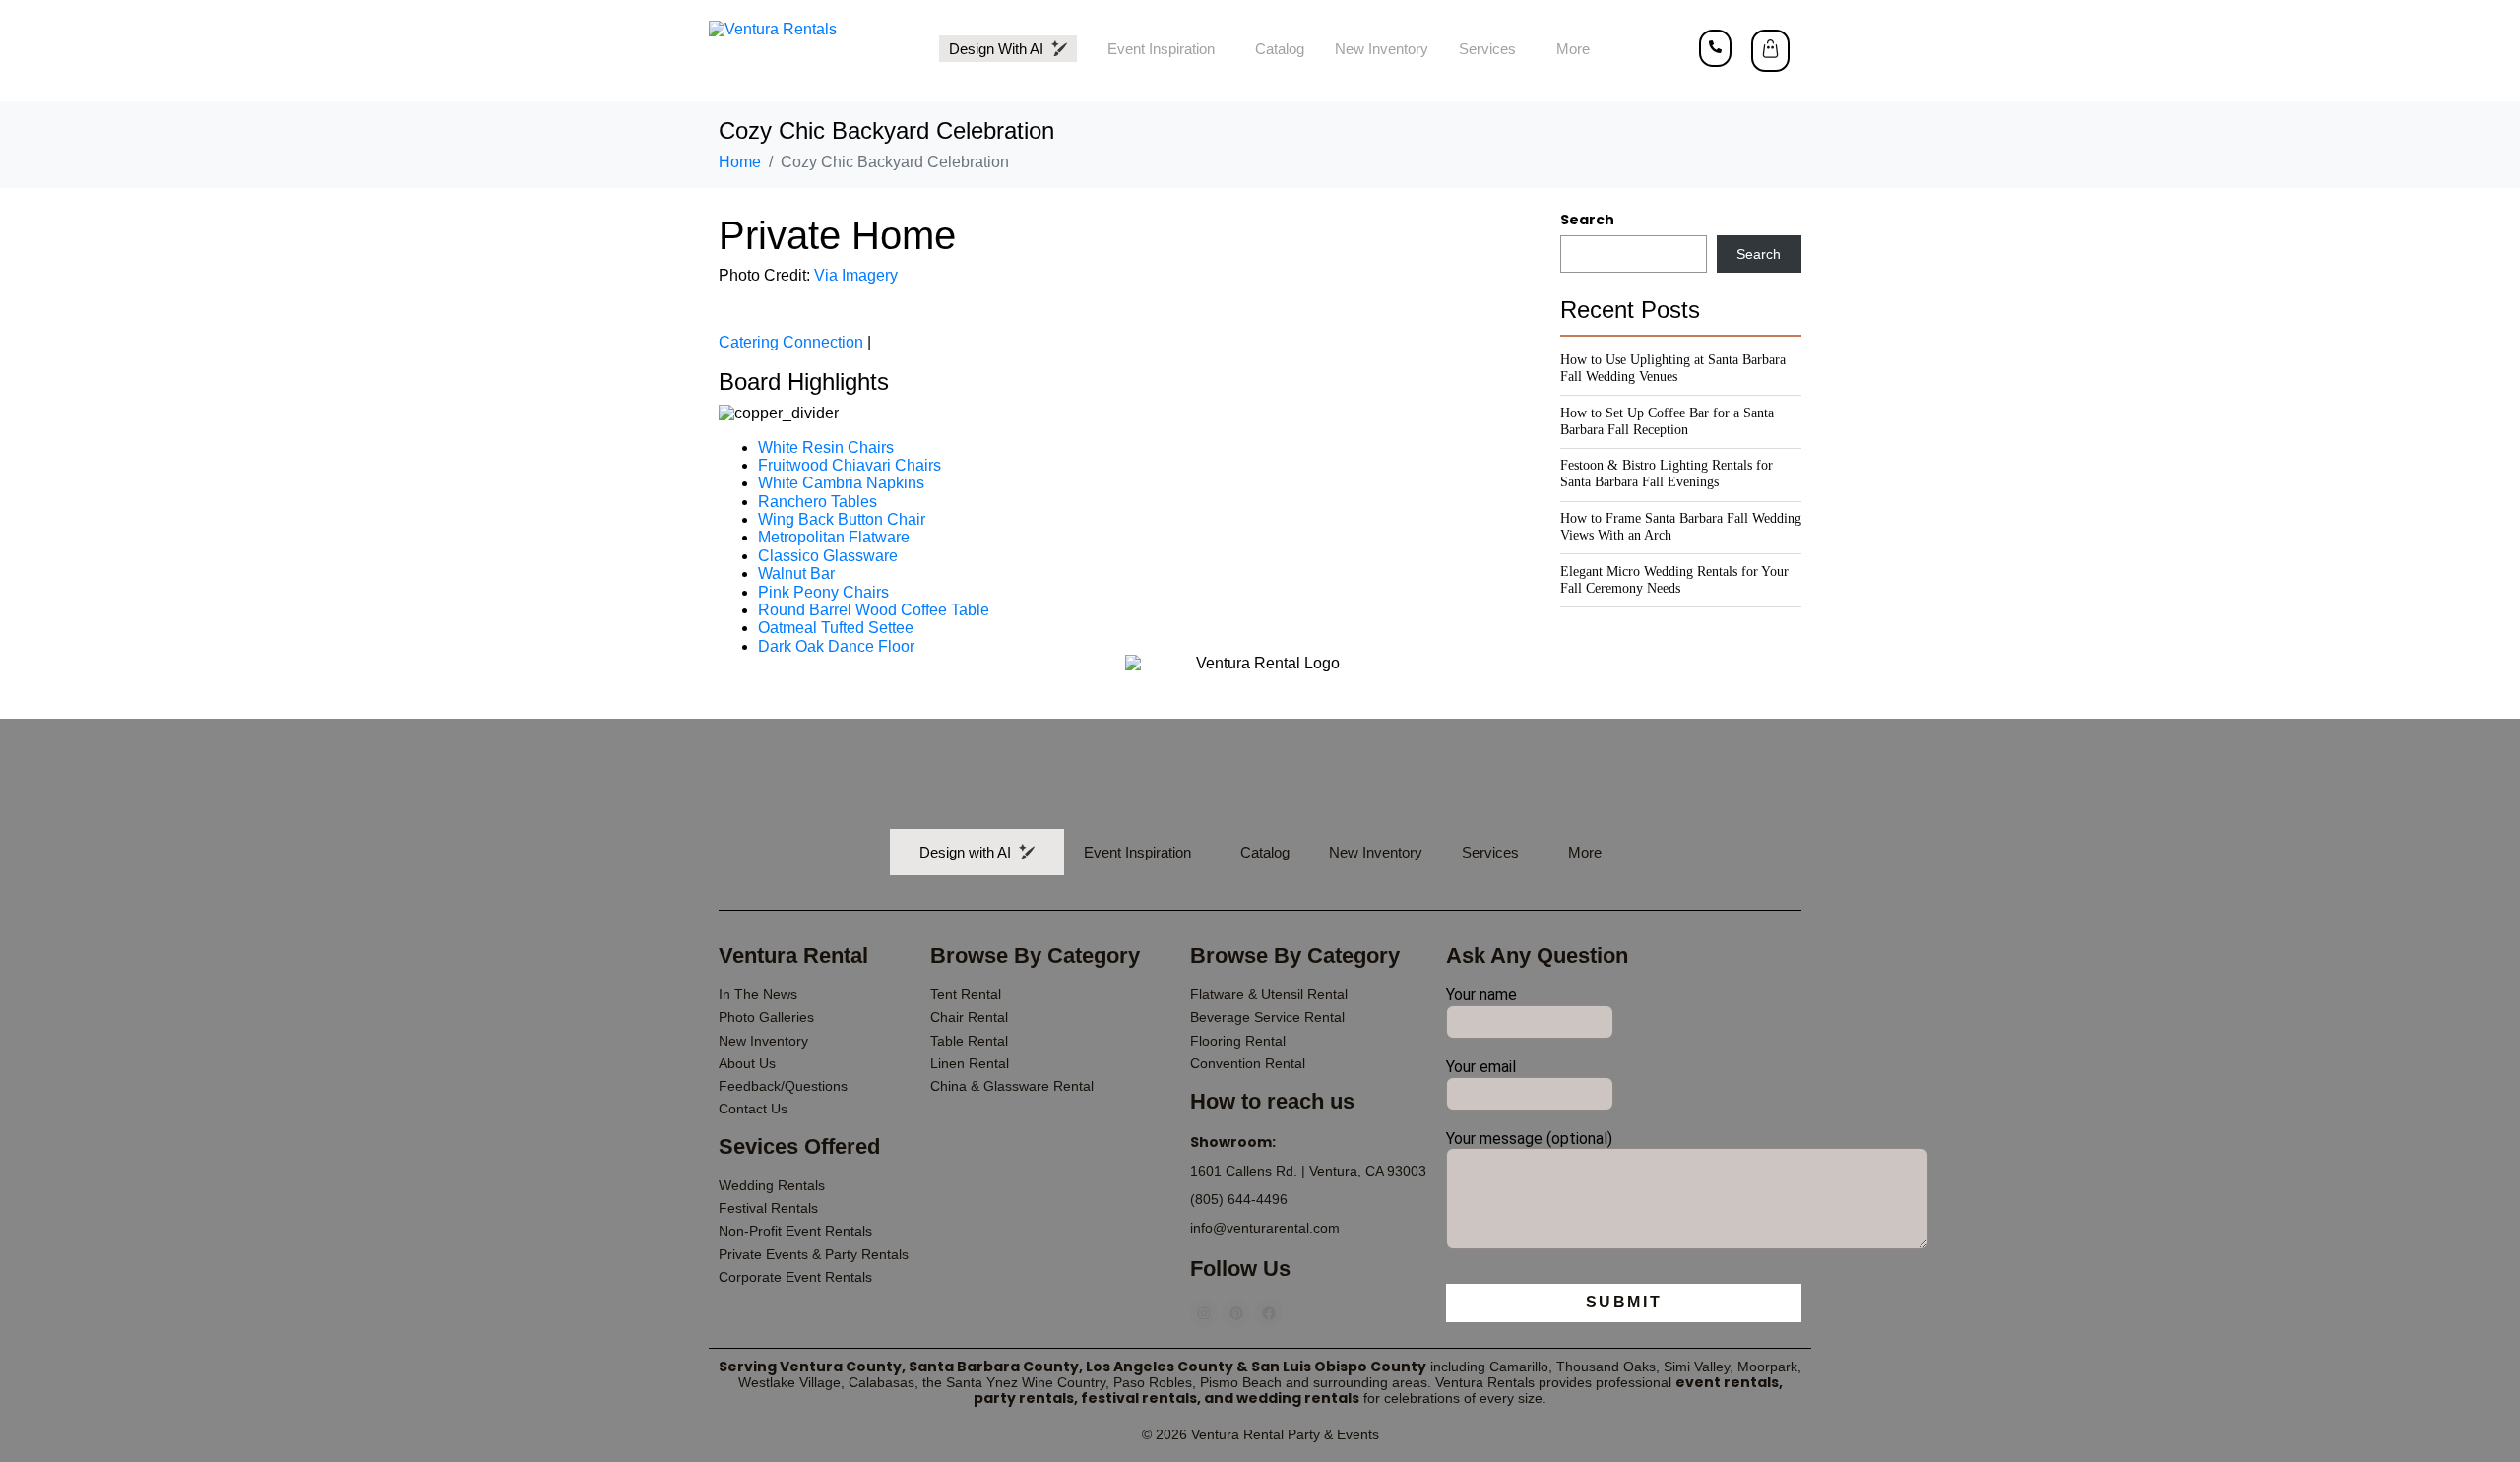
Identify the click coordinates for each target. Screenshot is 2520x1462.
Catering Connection (791, 342)
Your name (1481, 995)
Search (1587, 220)
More (1573, 49)
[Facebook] (1269, 1313)
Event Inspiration (1161, 49)
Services (1487, 49)
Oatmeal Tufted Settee (836, 628)
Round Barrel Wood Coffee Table (874, 610)
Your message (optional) (1529, 1139)
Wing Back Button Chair (842, 519)
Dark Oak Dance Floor (836, 646)
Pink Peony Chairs (823, 592)
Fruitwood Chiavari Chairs (850, 465)
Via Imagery (856, 275)
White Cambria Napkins (841, 483)
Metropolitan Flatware (834, 537)
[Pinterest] (1236, 1313)
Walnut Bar (796, 573)
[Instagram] (1204, 1313)
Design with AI (1000, 49)
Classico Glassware (828, 556)
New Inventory (1382, 49)
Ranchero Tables (818, 502)
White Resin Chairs (826, 447)
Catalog (1280, 49)
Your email (1481, 1067)
